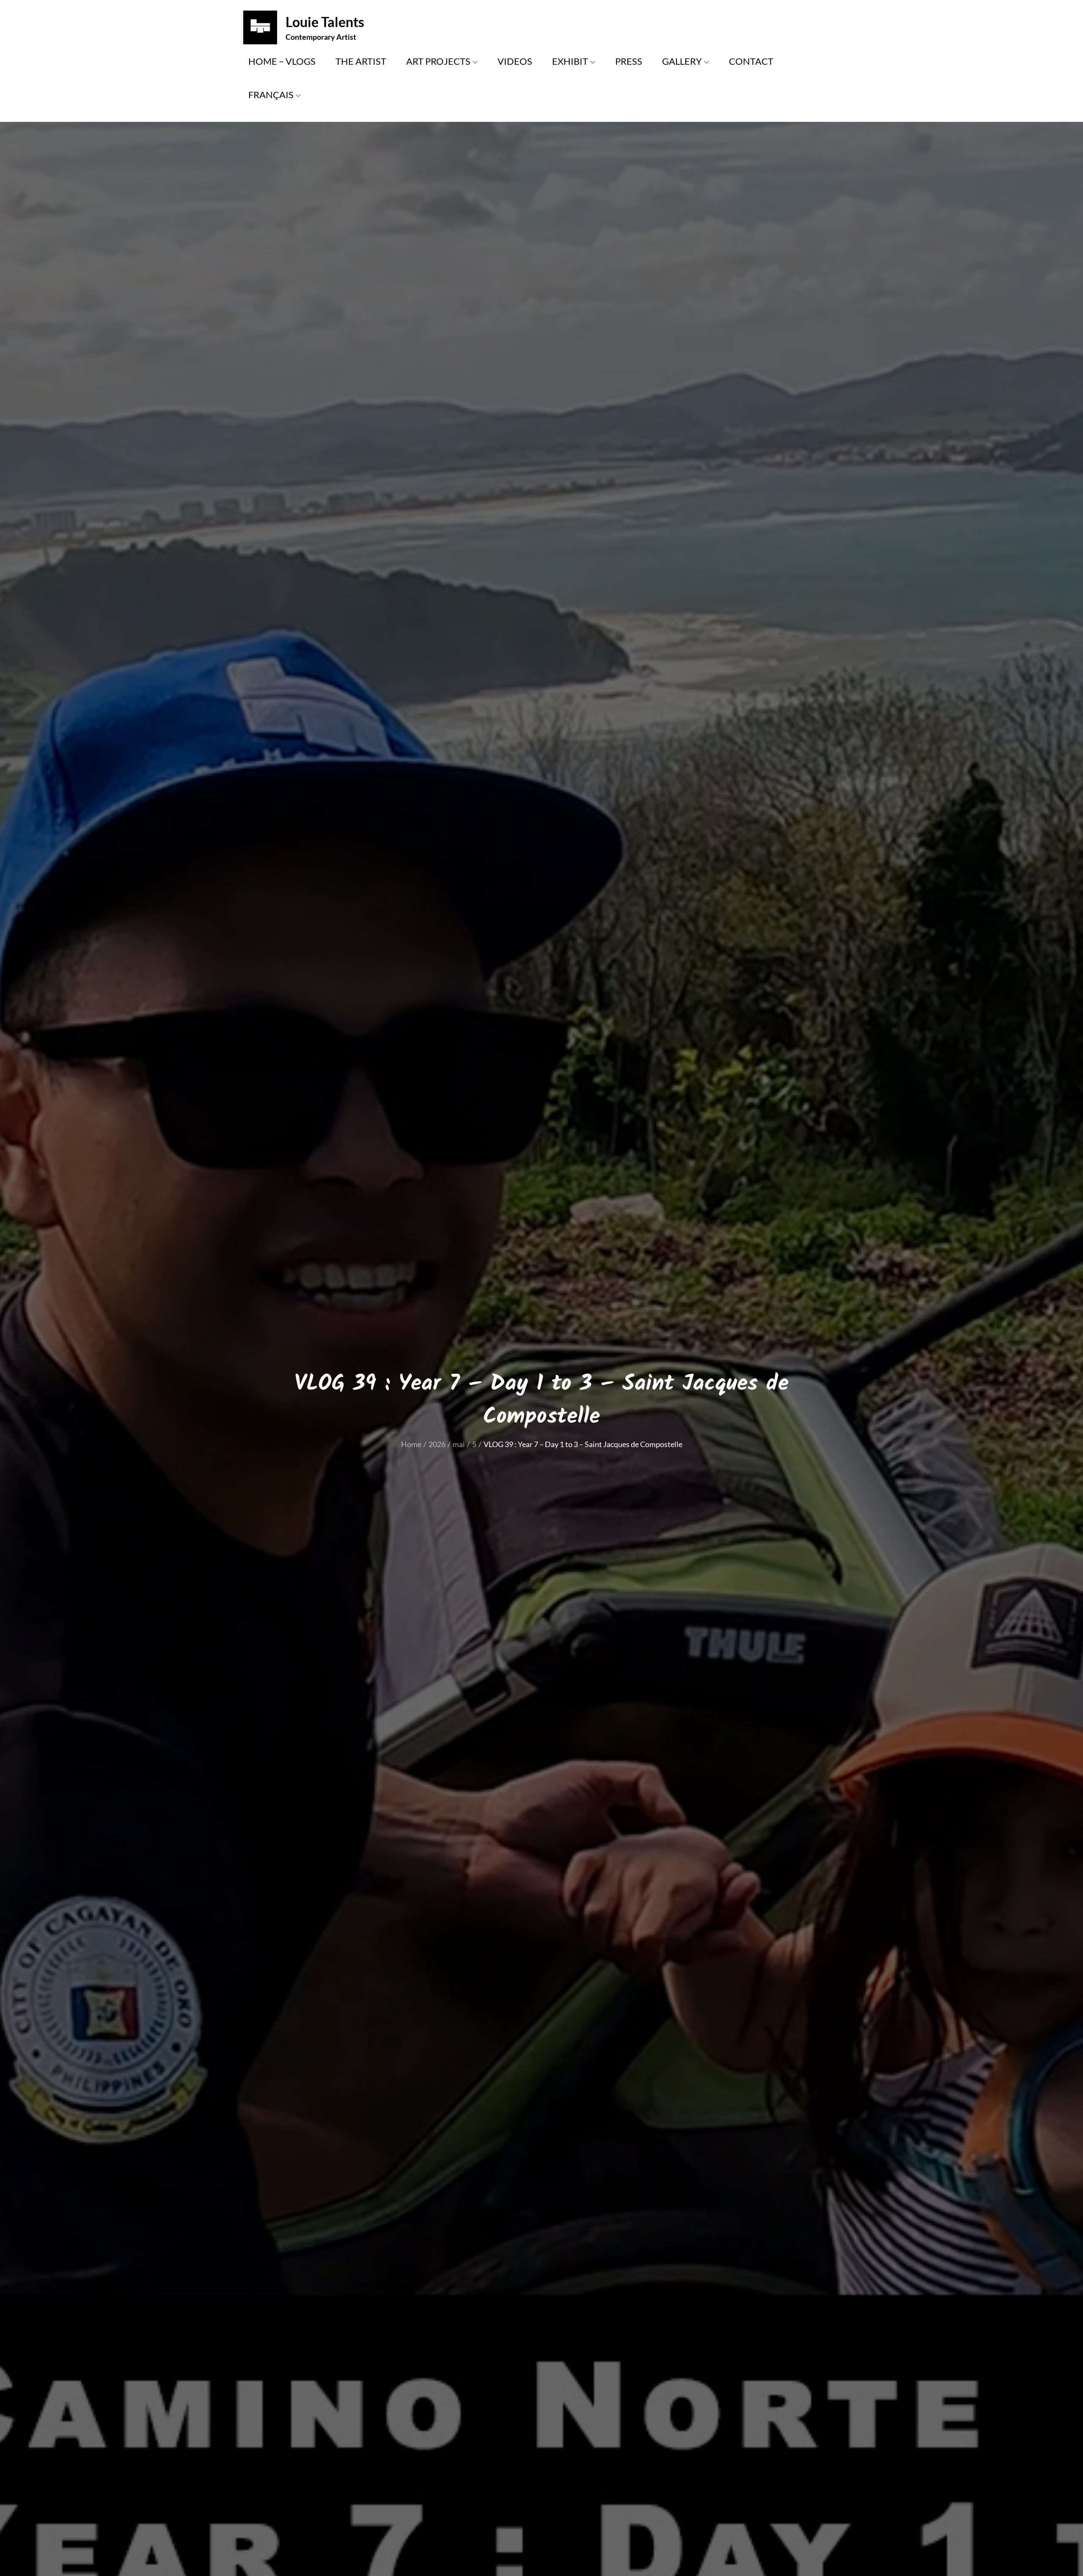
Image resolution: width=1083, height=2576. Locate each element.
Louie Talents (325, 22)
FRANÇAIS (271, 95)
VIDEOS (515, 61)
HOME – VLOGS (282, 61)
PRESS (629, 61)
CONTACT (751, 61)
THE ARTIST (361, 61)
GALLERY (682, 61)
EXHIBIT (570, 61)
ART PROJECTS (438, 61)
